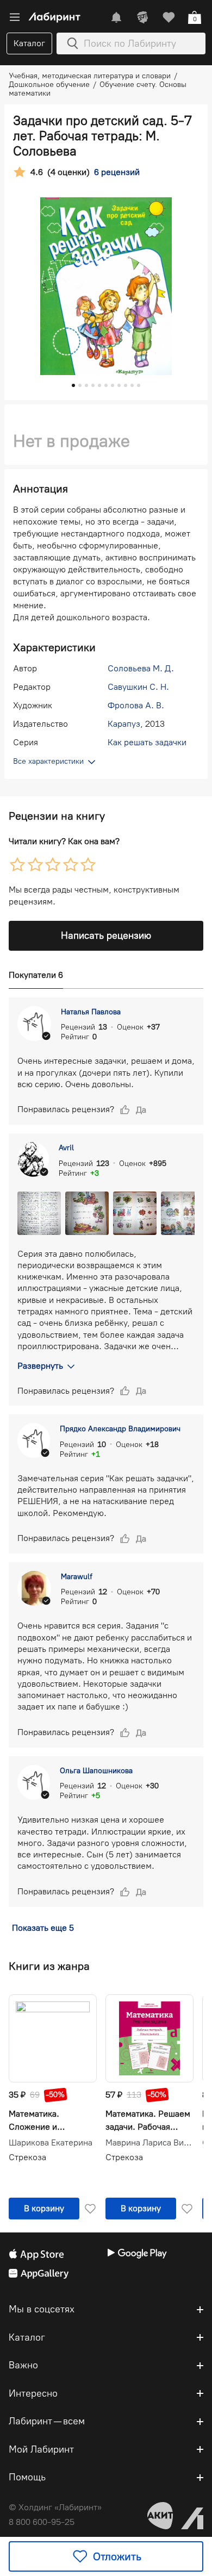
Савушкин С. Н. (138, 687)
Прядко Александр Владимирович (120, 1429)
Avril (66, 1148)
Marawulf (77, 1577)
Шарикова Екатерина (51, 2143)
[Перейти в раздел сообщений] (116, 17)
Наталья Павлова (91, 1012)
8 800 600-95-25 (42, 2522)
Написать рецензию (106, 935)
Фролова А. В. (136, 705)
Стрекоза (27, 2157)
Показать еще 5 (43, 1928)
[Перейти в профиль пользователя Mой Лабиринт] (142, 17)
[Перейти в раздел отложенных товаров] (169, 17)
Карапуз (124, 724)
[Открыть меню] (15, 17)
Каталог (29, 43)
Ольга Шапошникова (96, 1771)
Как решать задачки (147, 742)
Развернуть (40, 1366)
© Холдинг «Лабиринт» (55, 2507)
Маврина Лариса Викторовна (149, 2143)
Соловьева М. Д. (141, 668)
